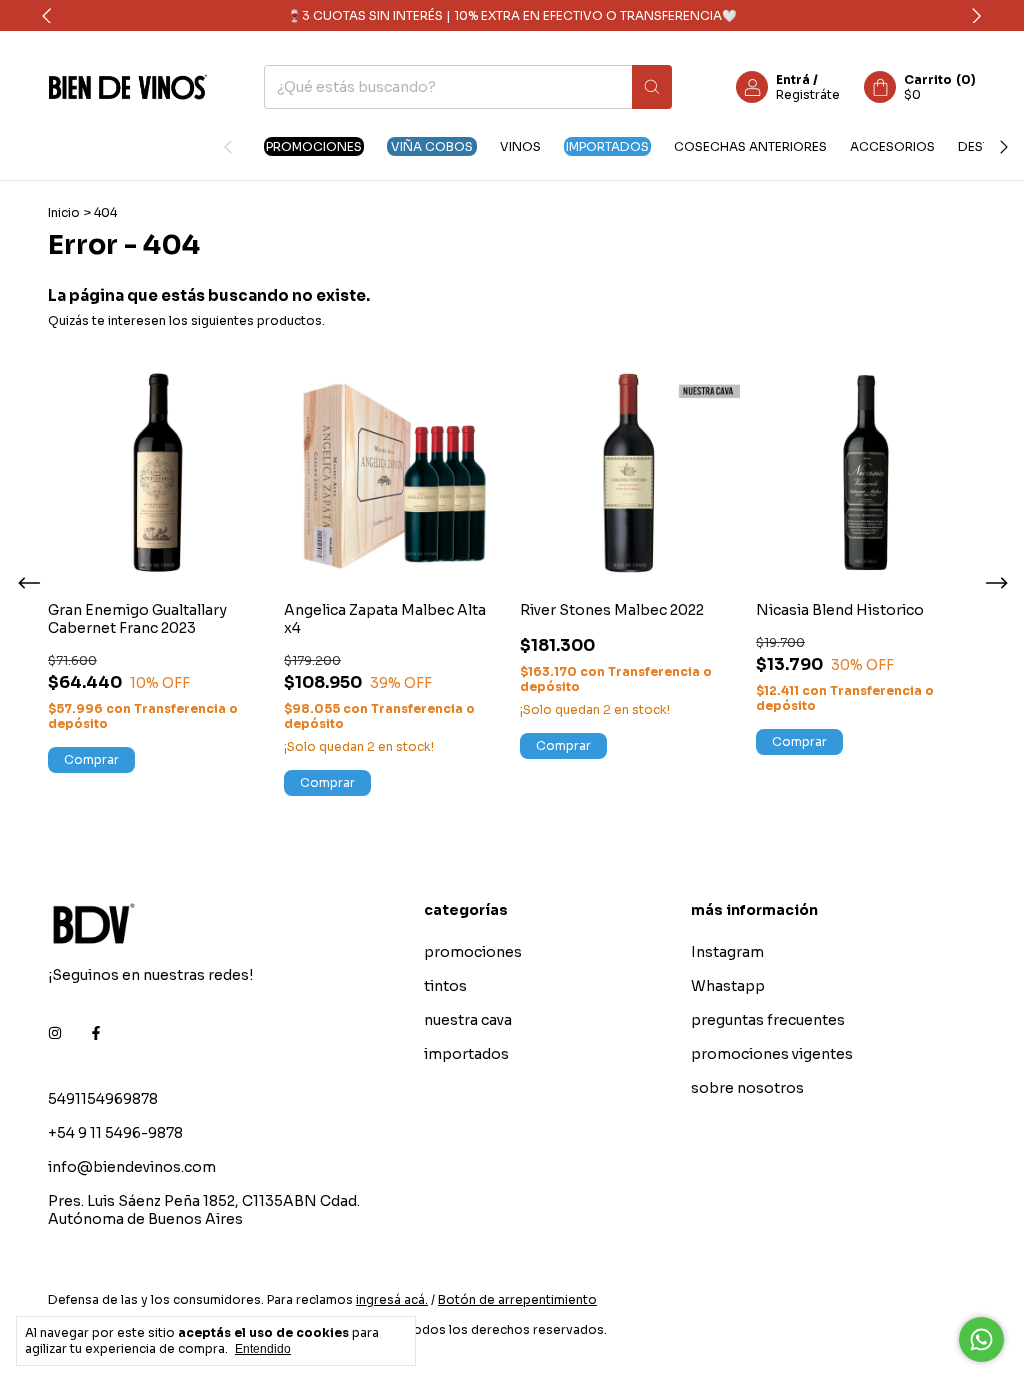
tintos (445, 986)
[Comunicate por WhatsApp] (981, 1339)
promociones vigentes (772, 1054)
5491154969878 (103, 1099)
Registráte (808, 94)
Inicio (64, 212)
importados (607, 146)
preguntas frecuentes (768, 1020)
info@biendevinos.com (132, 1167)
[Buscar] (652, 87)
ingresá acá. (392, 1299)
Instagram (727, 952)
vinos (520, 146)
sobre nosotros (747, 1088)
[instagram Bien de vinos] (55, 1033)
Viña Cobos (432, 146)
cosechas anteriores (750, 146)
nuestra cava (468, 1020)
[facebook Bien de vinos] (96, 1033)
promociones (314, 146)
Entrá (793, 79)
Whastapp (728, 986)
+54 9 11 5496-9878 (115, 1133)
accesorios (892, 146)
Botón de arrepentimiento (517, 1299)
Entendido (263, 1349)
